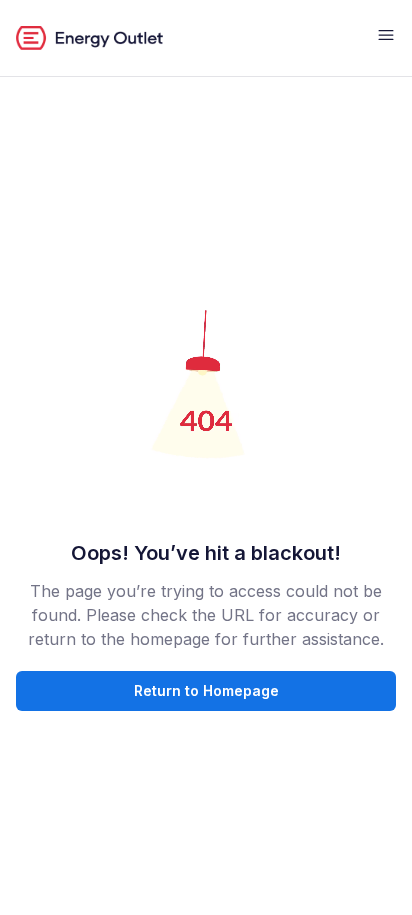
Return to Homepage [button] (206, 690)
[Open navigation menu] (386, 38)
